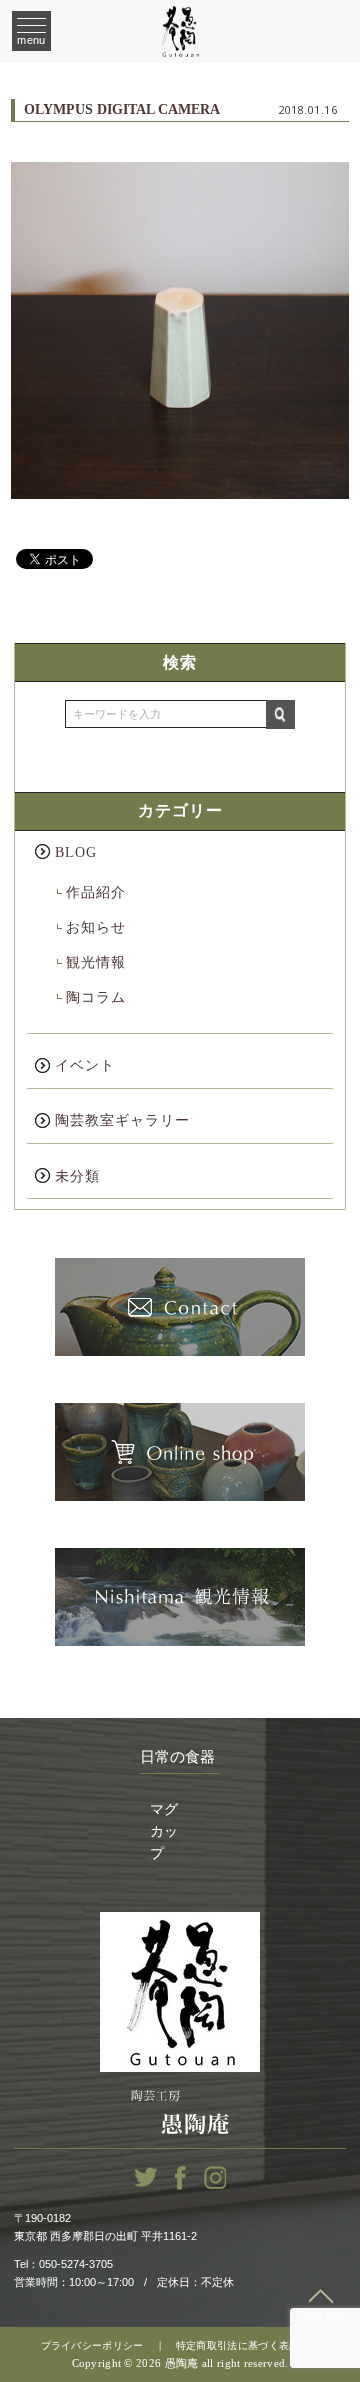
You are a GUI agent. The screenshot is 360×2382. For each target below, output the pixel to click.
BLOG (76, 852)
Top (321, 2305)
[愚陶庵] (180, 32)
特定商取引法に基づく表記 (238, 2345)
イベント (85, 1065)
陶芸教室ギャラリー (122, 1120)
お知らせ (96, 927)
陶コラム (96, 997)
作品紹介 (96, 892)
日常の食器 (177, 1757)
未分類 (77, 1176)
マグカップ (164, 1832)
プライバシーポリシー (92, 2345)
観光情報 (96, 962)
